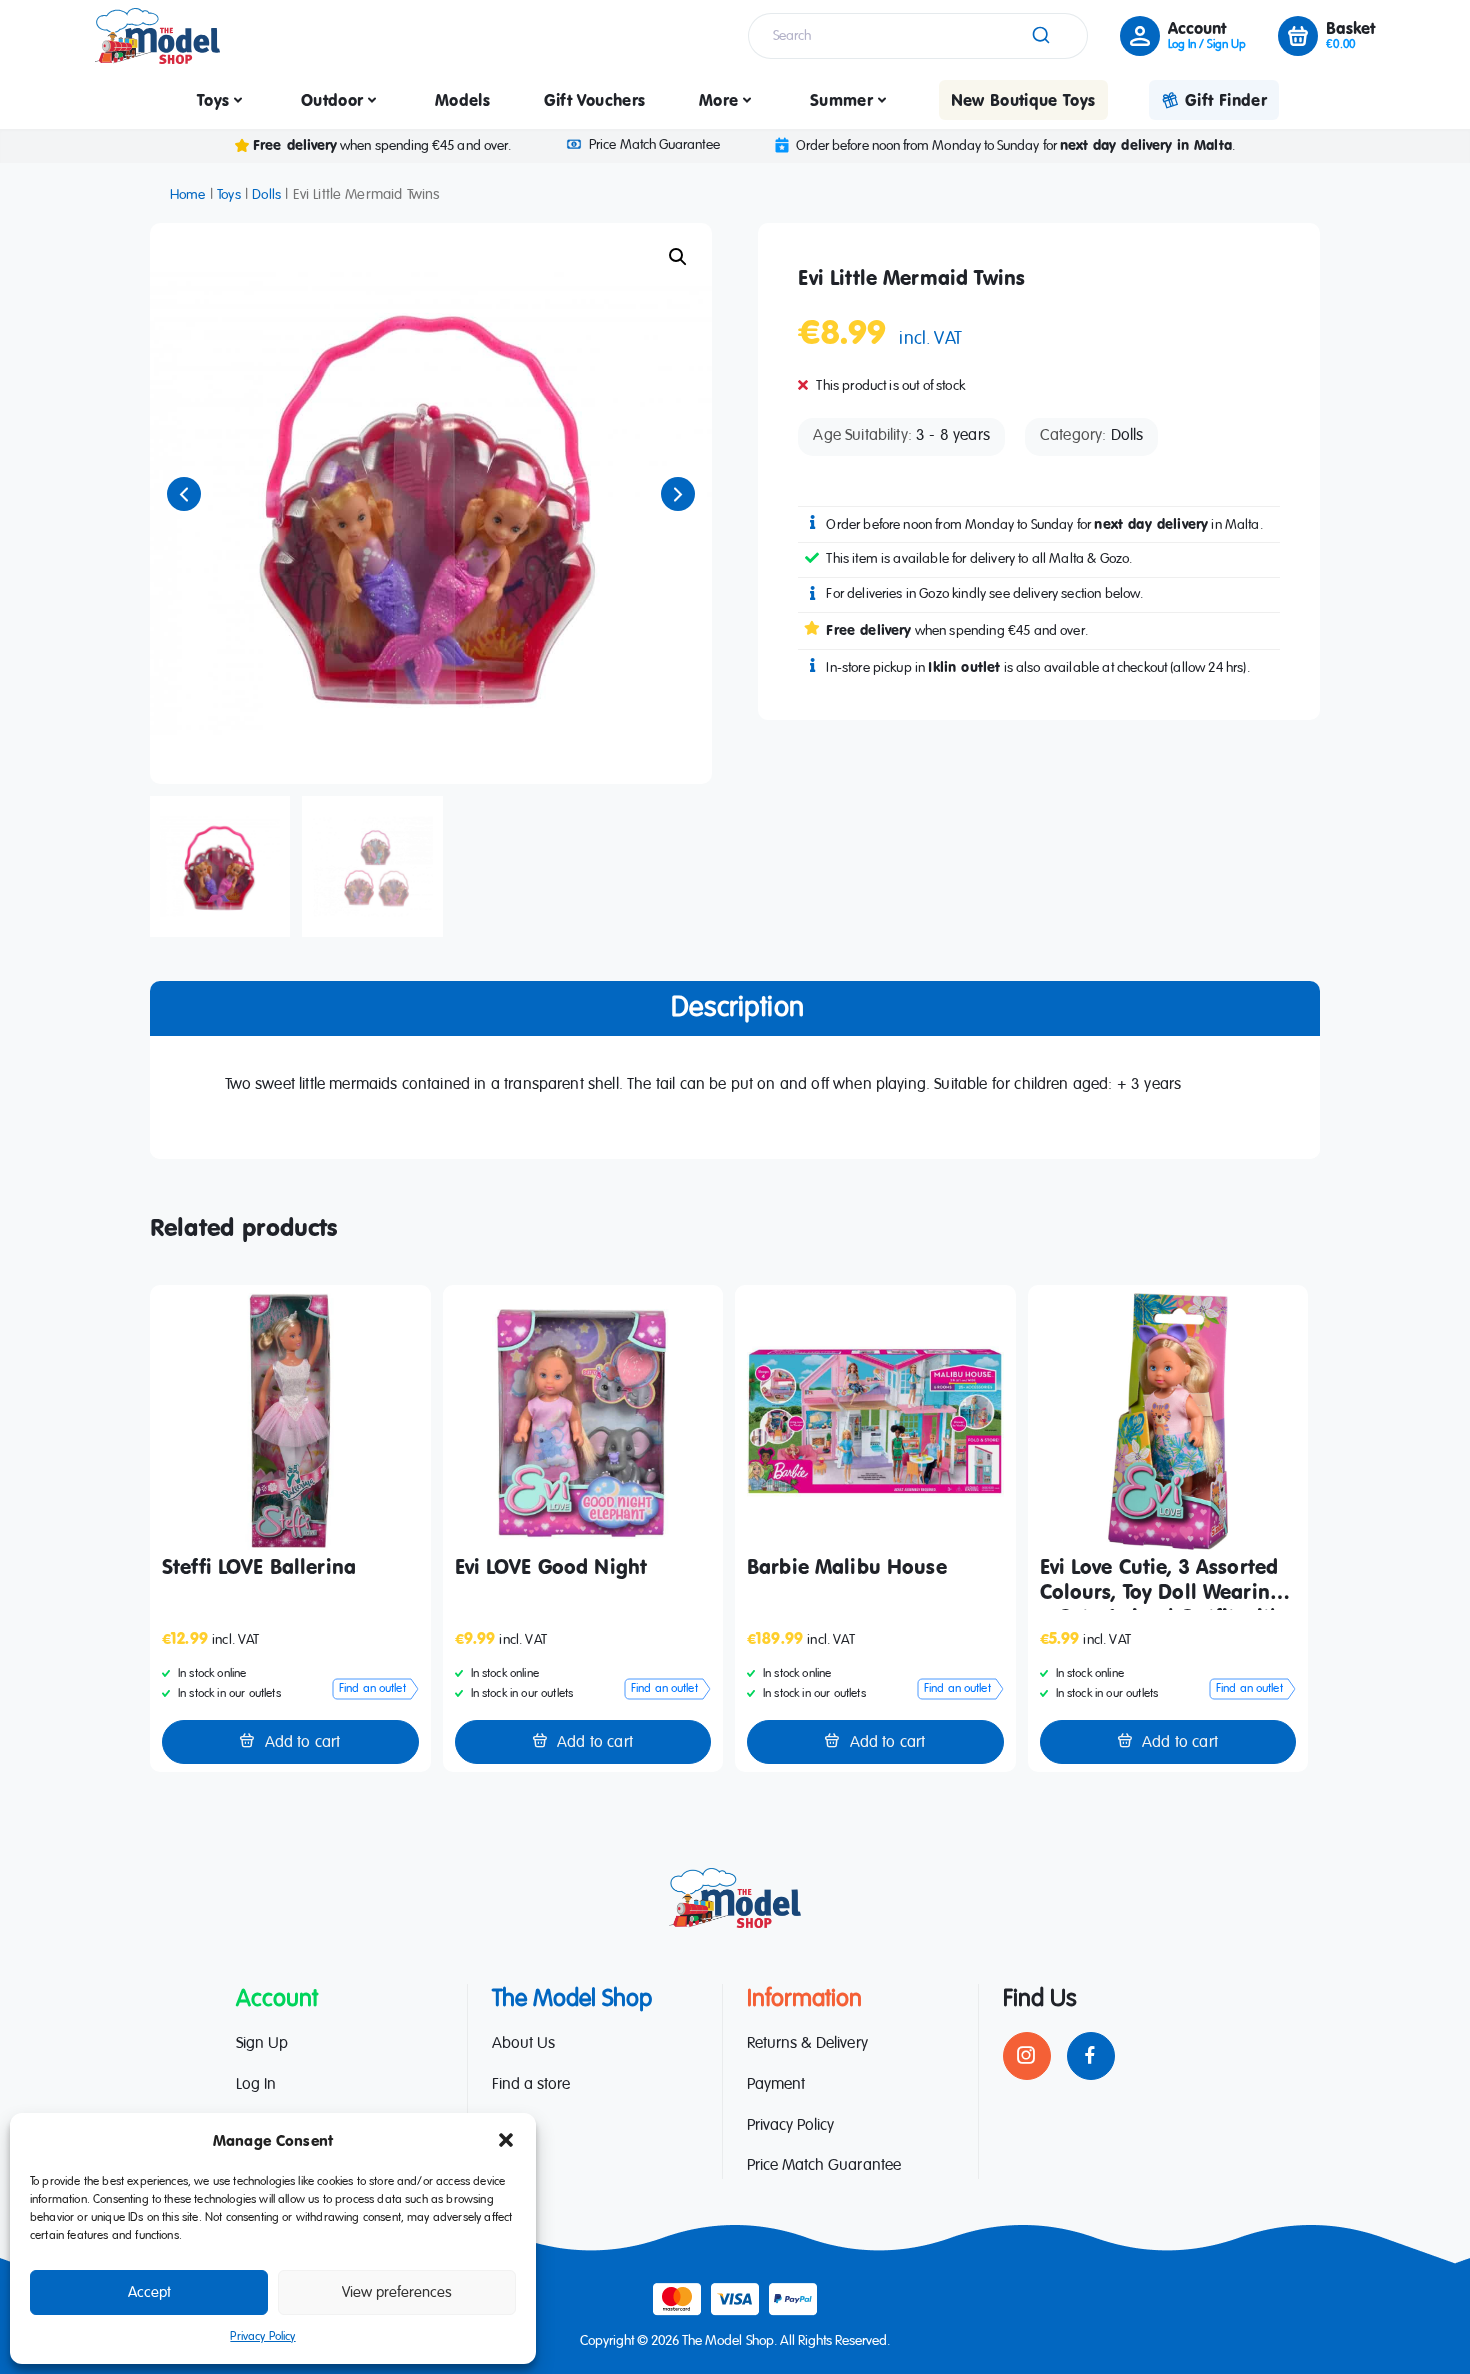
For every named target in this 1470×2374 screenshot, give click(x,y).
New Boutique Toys (1023, 100)
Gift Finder (1226, 100)
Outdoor (332, 100)
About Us (523, 2044)
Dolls (266, 195)
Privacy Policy (262, 2337)
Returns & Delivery (807, 2044)
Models (462, 100)
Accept (149, 2292)
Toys (213, 100)
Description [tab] (737, 1008)
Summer (841, 100)
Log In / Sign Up (1207, 45)
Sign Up (262, 2044)
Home (188, 195)
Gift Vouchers (595, 100)
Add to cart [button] (303, 1743)
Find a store (531, 2085)
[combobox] (918, 36)
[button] (506, 2140)
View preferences (397, 2292)
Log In (256, 2085)
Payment (776, 2085)
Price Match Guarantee (654, 145)
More (718, 100)
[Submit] (1039, 36)
